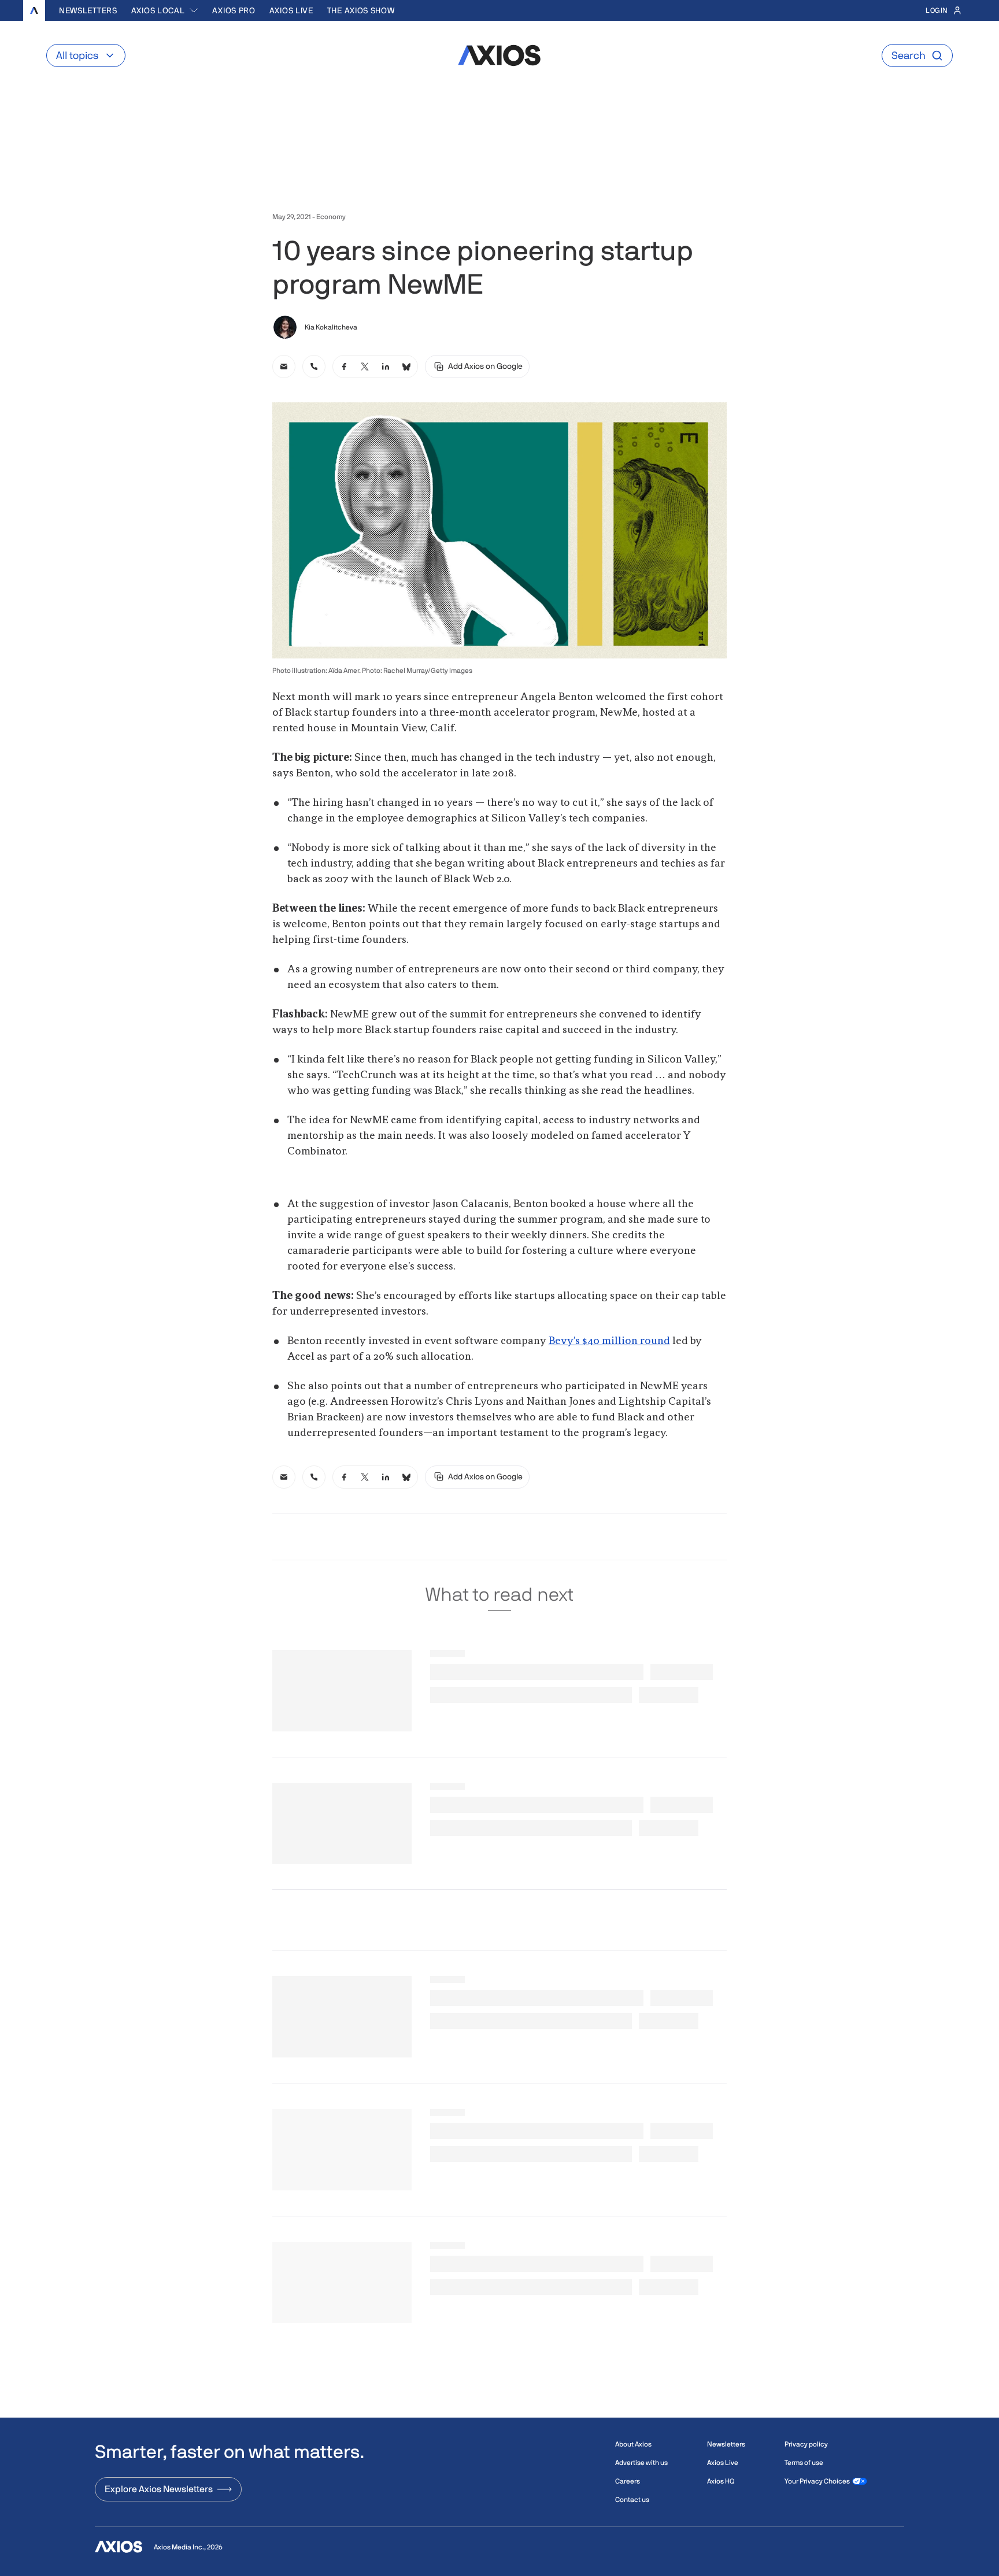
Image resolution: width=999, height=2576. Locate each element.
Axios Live (291, 10)
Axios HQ (721, 2481)
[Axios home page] (34, 10)
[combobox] (165, 10)
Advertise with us (641, 2463)
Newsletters (88, 10)
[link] (284, 367)
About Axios (633, 2444)
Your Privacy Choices (817, 2481)
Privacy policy (806, 2444)
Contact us (632, 2500)
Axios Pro (234, 10)
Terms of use (804, 2463)
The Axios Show (361, 10)
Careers (628, 2481)
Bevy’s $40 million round (609, 1341)
